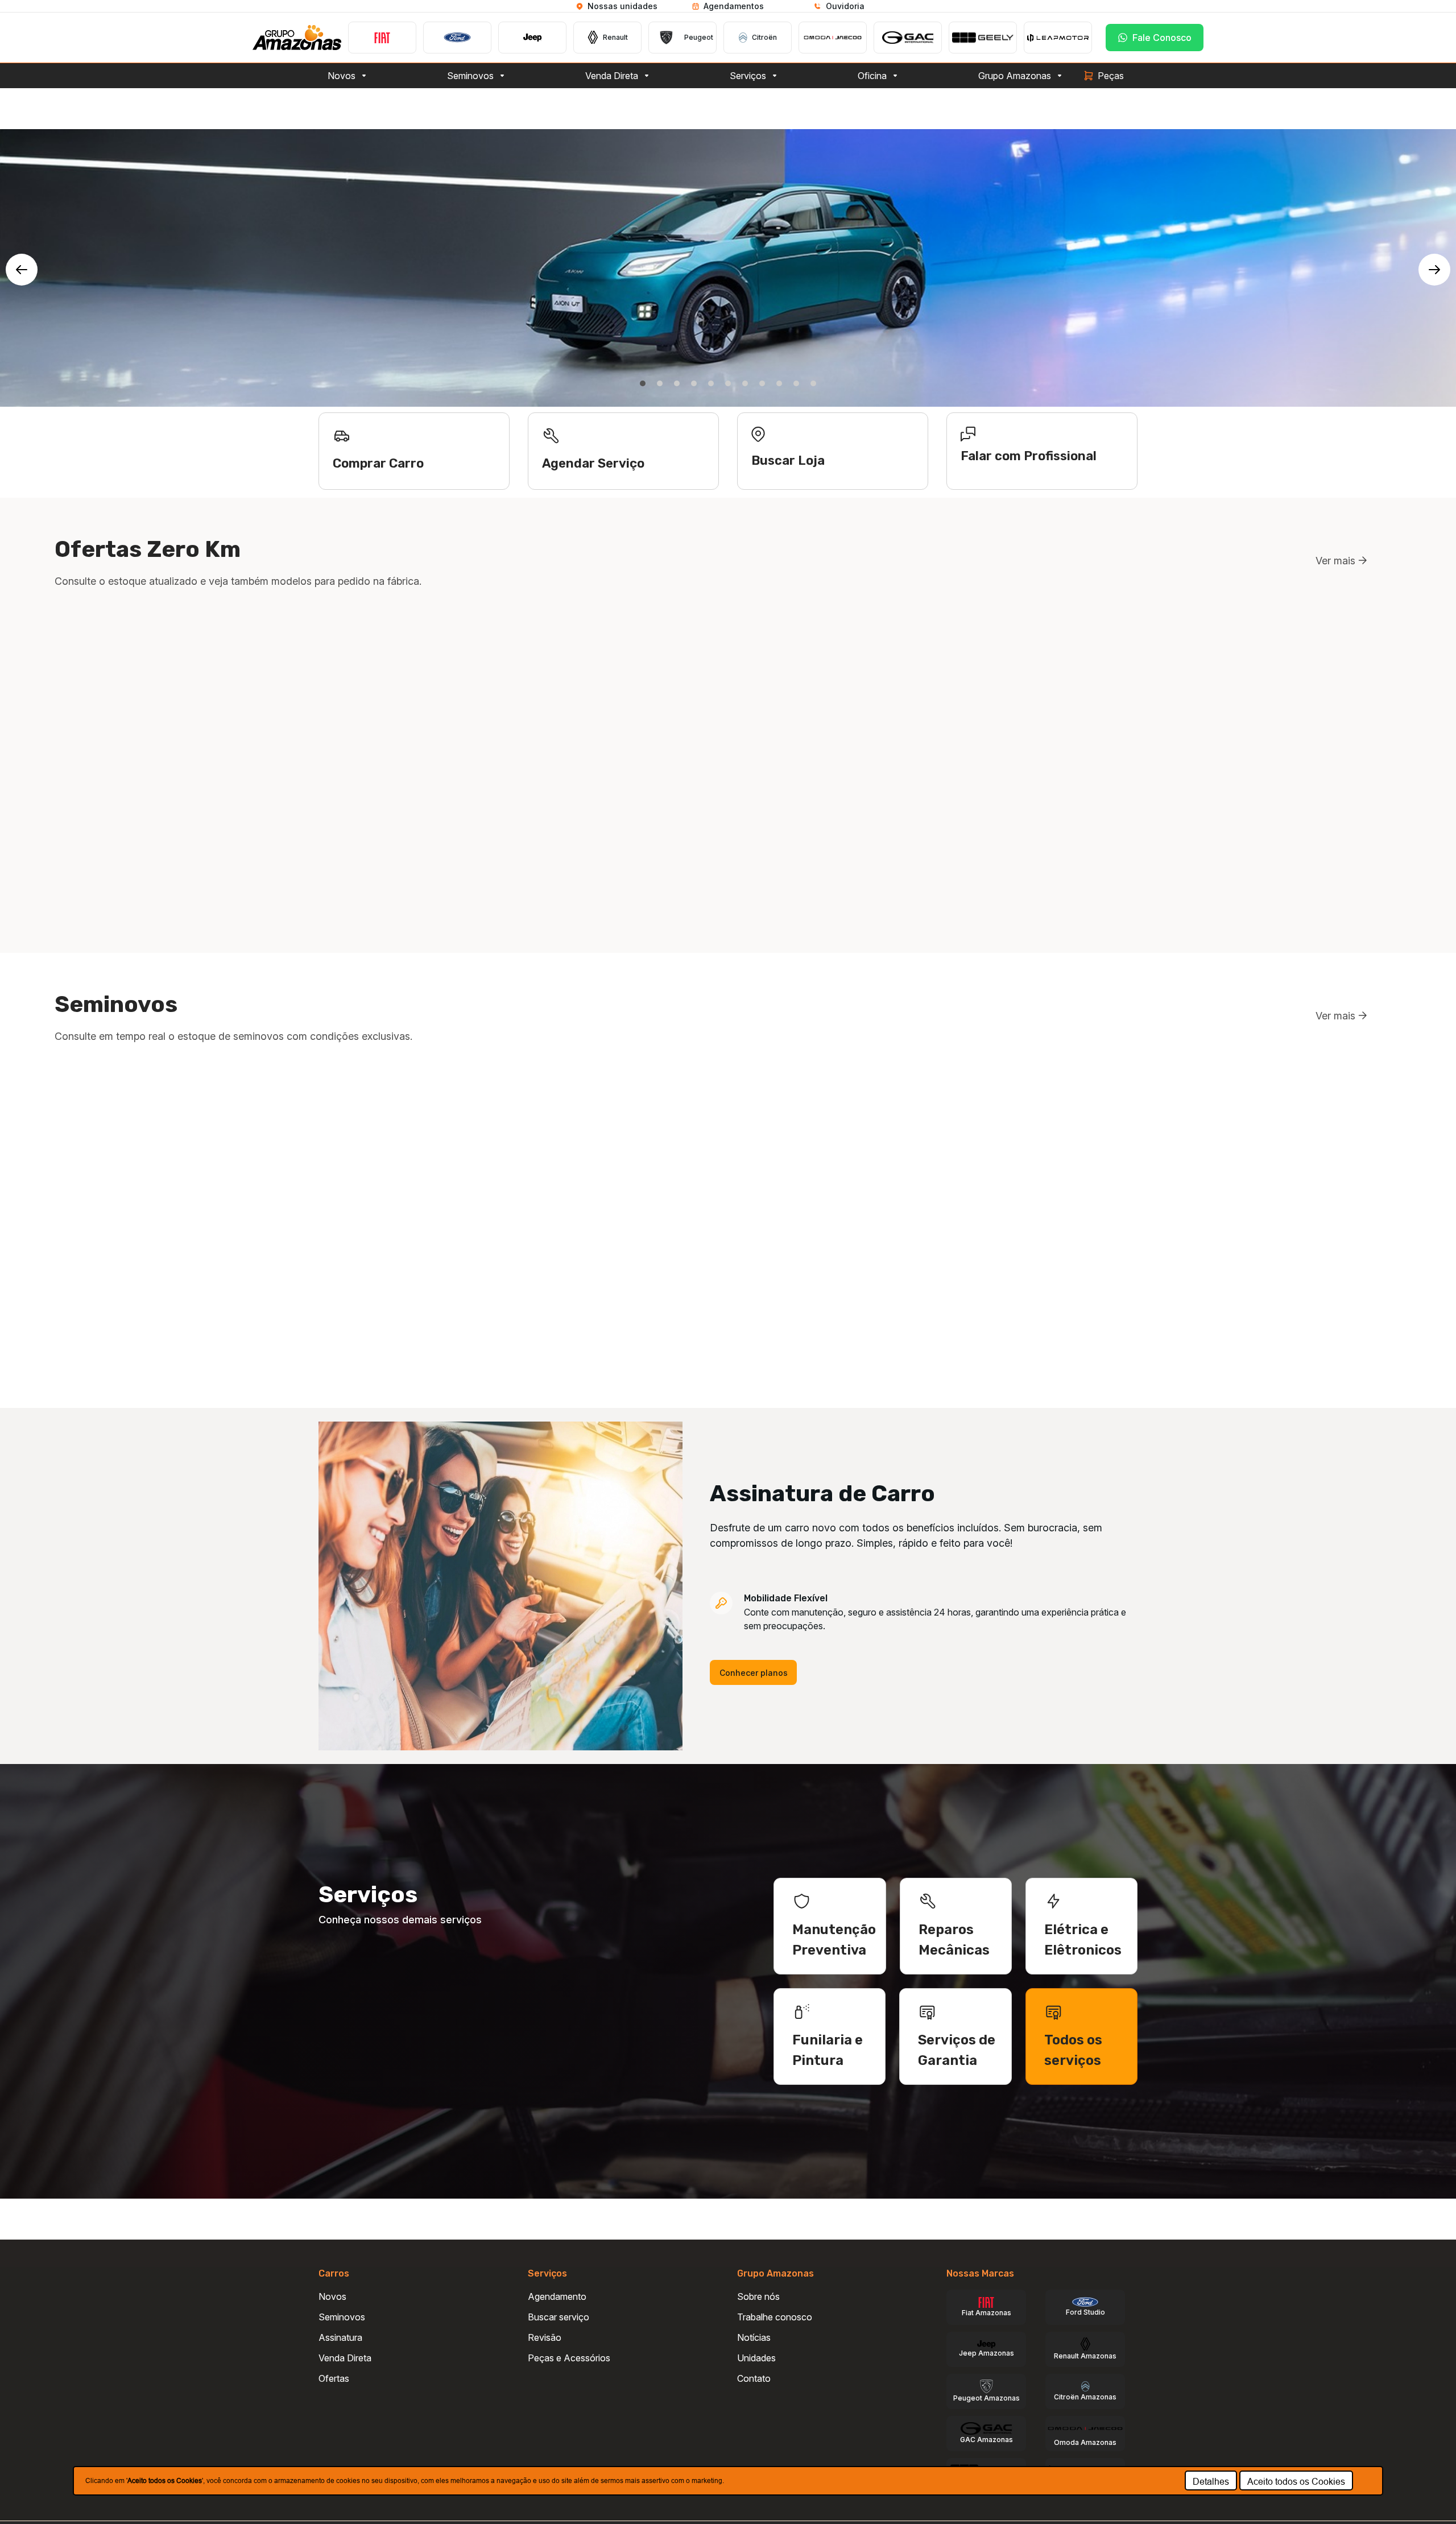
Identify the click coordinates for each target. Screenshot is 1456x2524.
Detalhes (1211, 2481)
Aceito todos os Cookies (1296, 2481)
